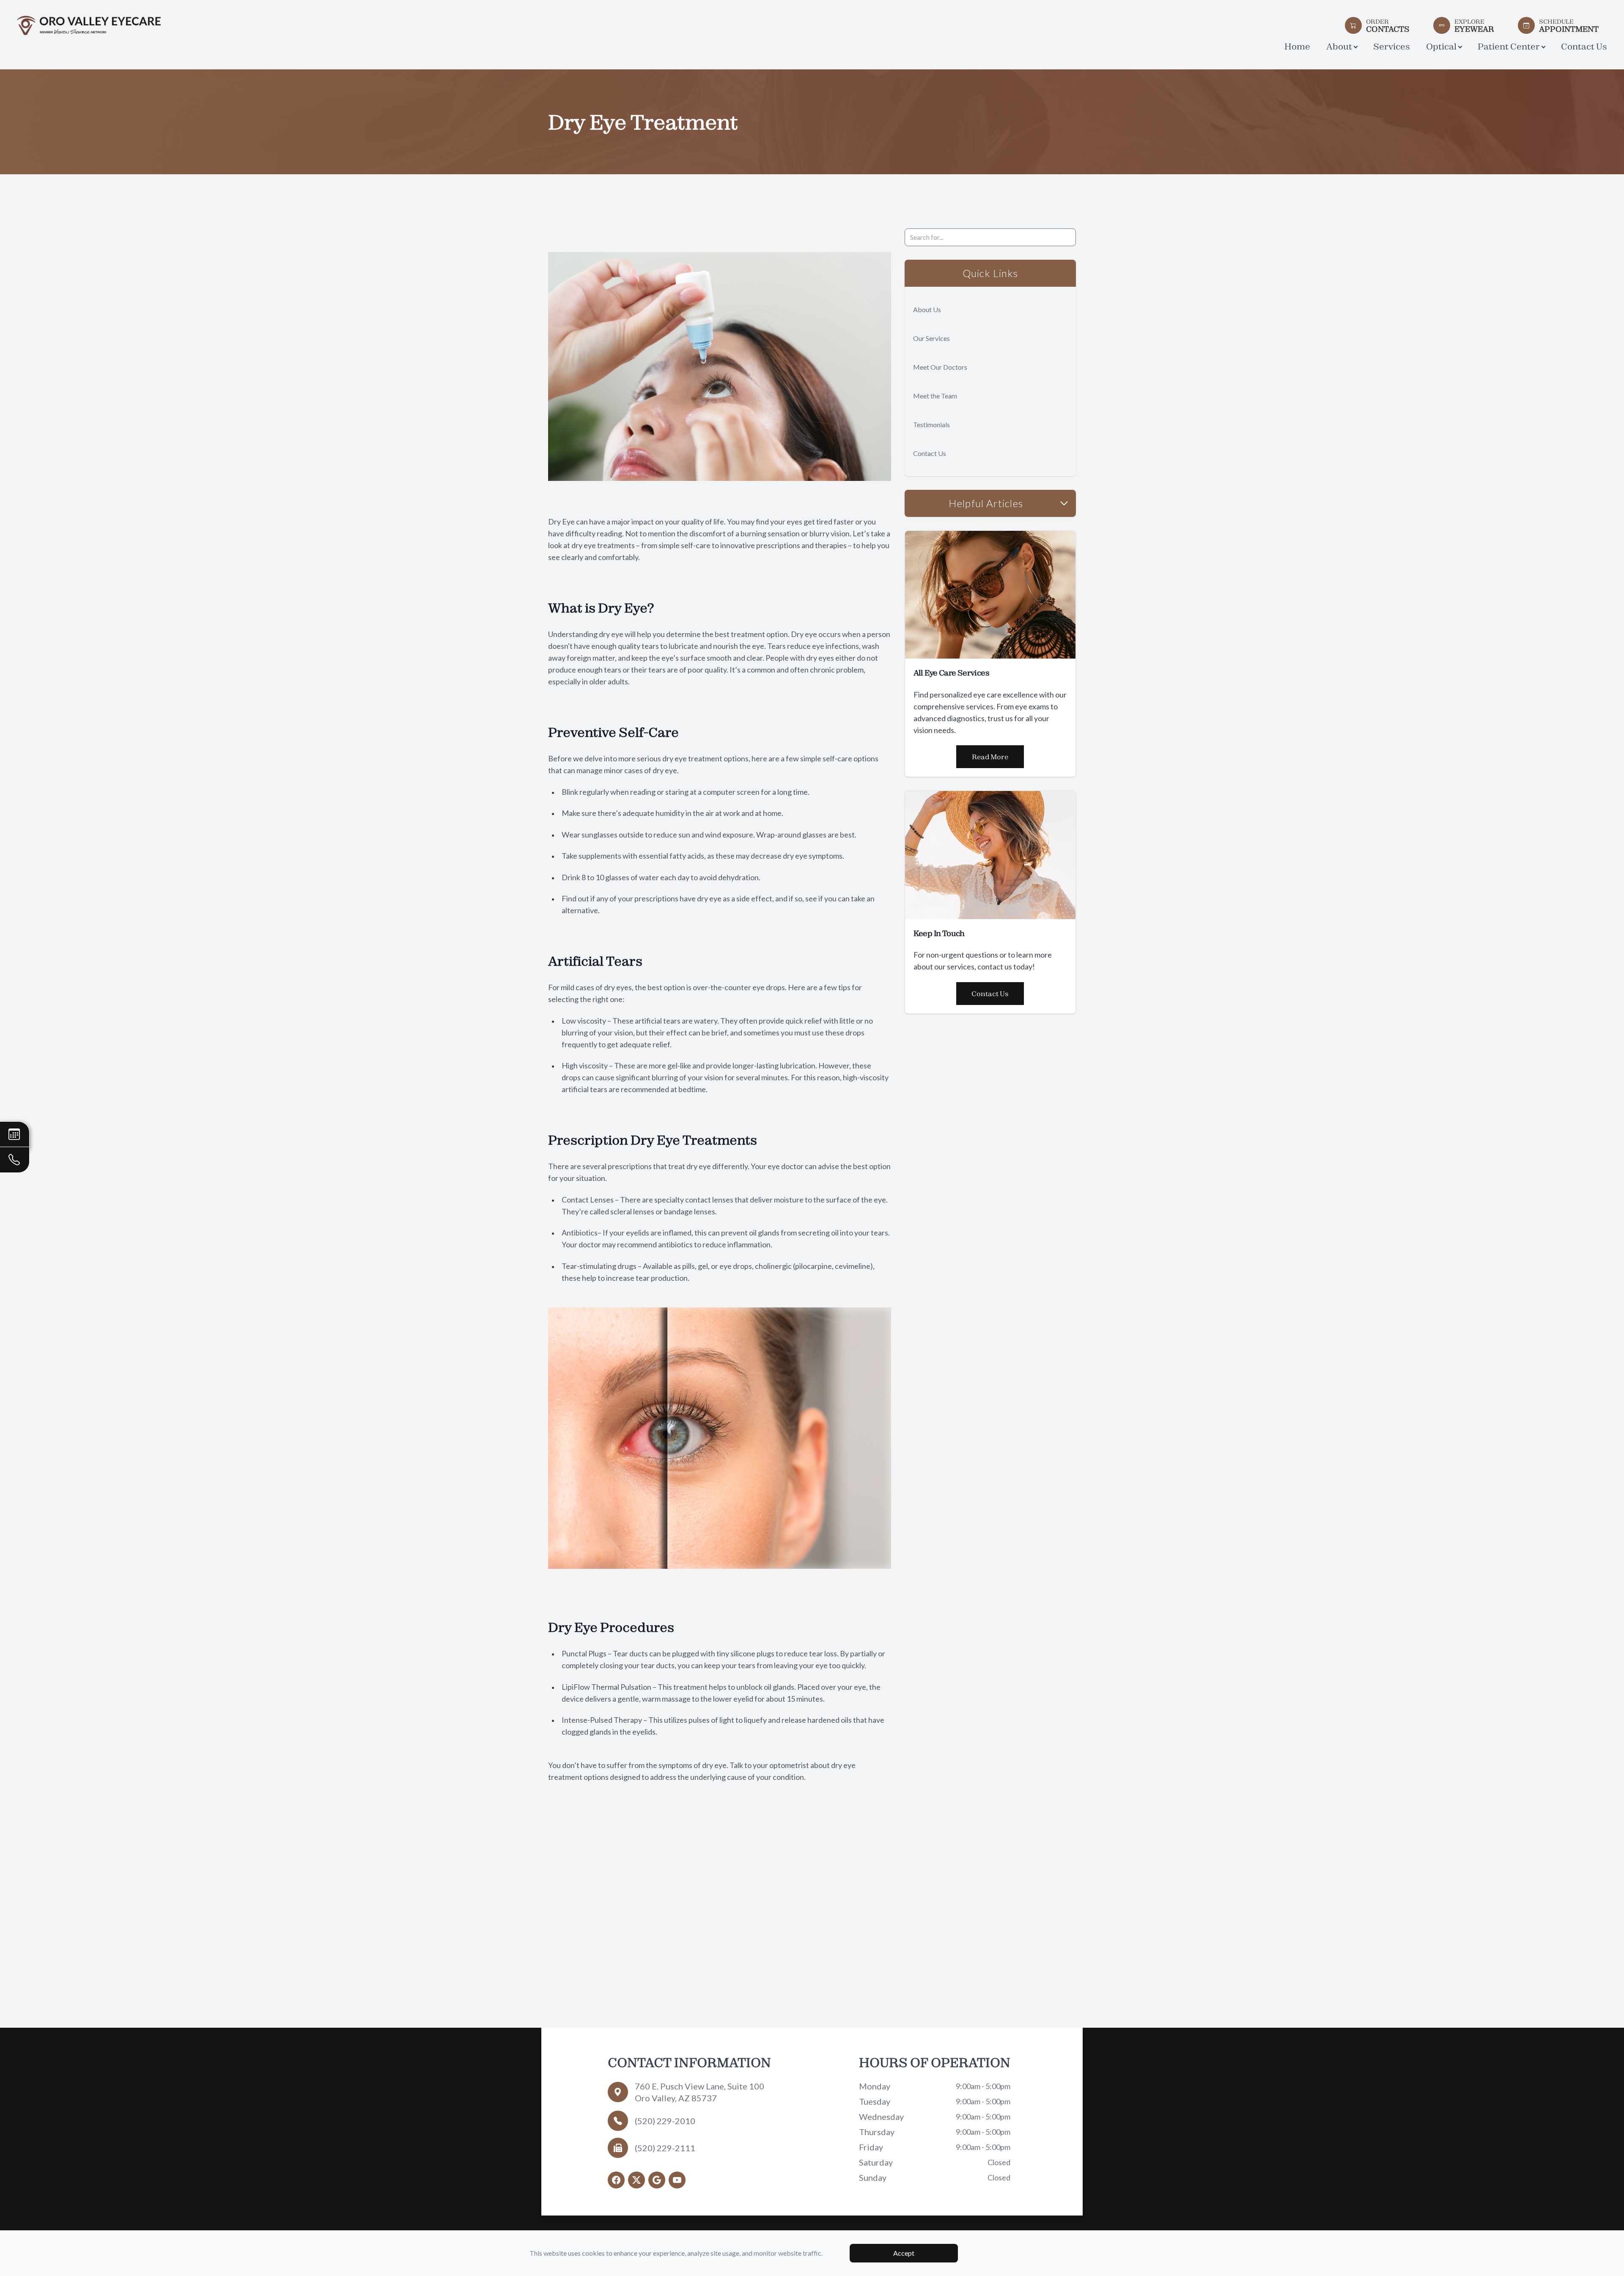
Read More (990, 757)
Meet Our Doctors (940, 367)
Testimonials (931, 424)
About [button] (1339, 46)
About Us (927, 309)
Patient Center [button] (1509, 46)
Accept (904, 2253)
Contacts (1388, 25)
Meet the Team (935, 396)
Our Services (931, 338)
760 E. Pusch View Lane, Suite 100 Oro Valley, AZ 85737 (700, 2092)
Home (1297, 46)
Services (1392, 46)
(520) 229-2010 (665, 2121)
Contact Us (1584, 46)
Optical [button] (1441, 46)
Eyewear (1474, 25)
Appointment (1569, 25)
